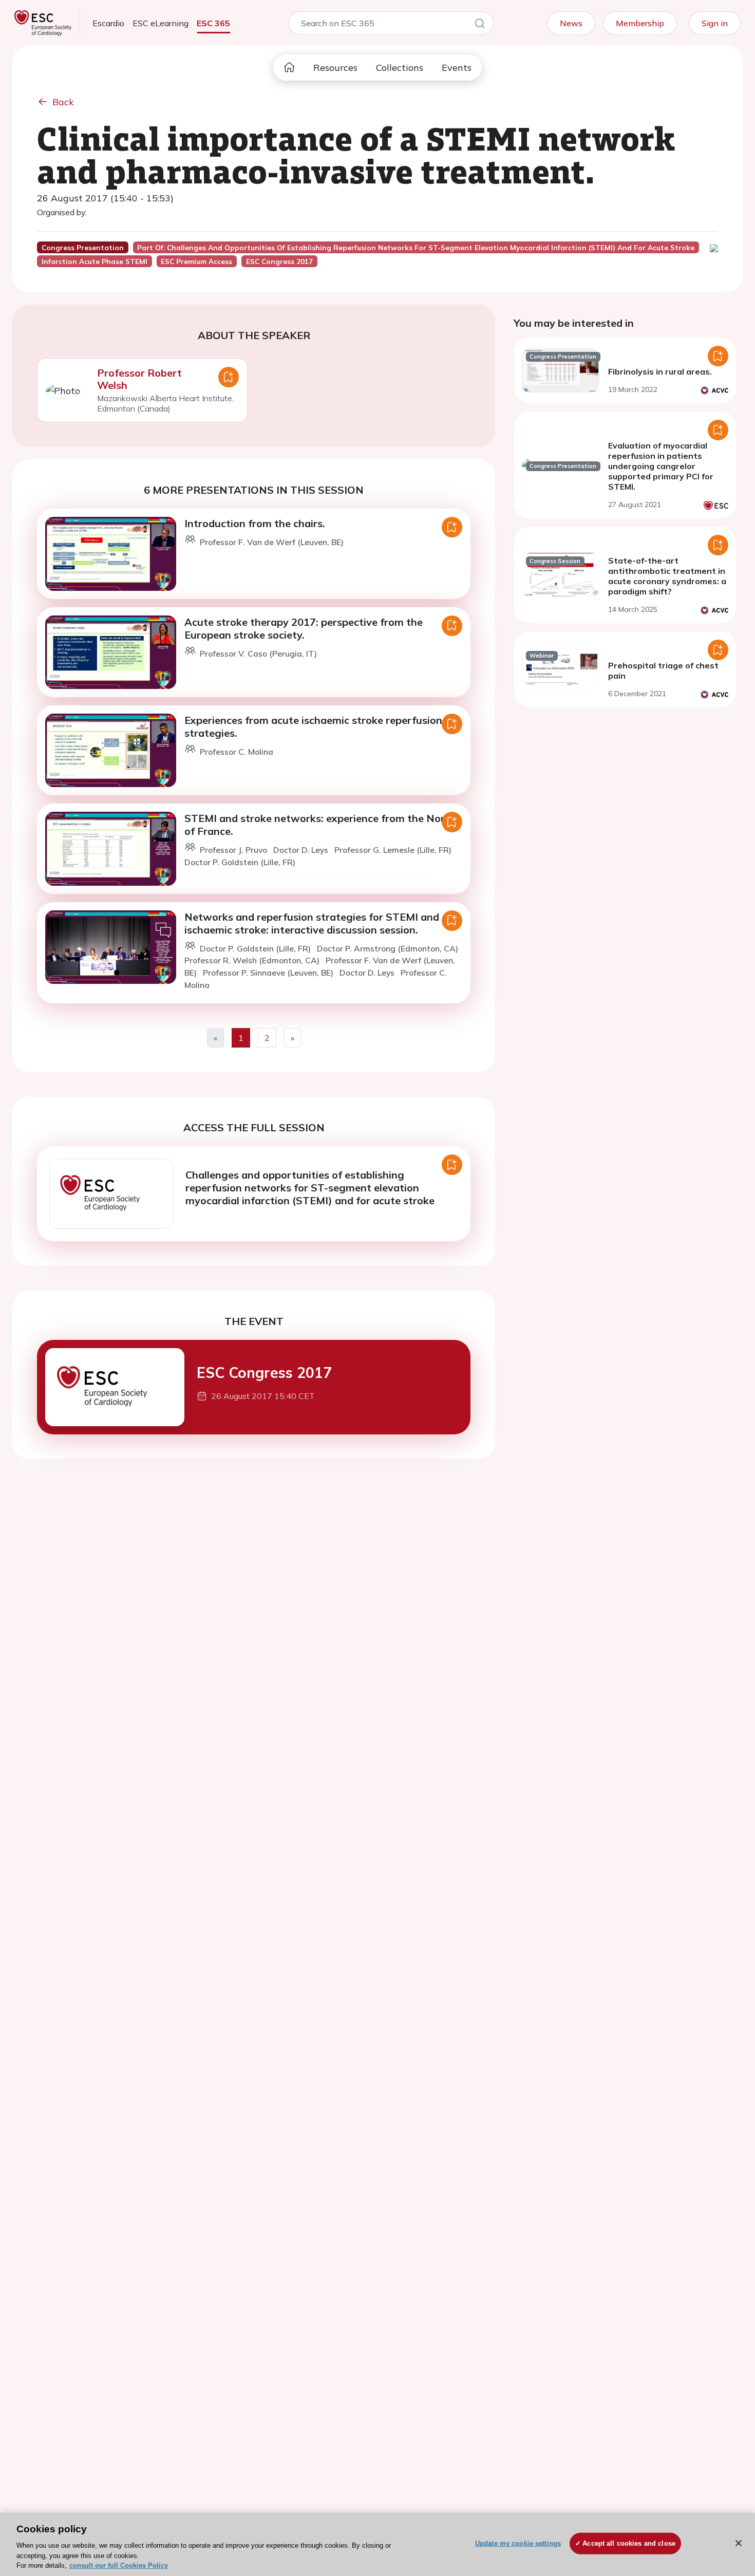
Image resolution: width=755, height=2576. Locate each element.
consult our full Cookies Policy (119, 2565)
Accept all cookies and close (629, 2543)
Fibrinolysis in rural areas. (660, 371)
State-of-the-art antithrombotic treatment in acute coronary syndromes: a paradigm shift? (667, 576)
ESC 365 (213, 23)
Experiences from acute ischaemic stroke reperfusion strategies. (313, 726)
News (571, 23)
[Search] (480, 25)
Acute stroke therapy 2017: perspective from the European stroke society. (304, 628)
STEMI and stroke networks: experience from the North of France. (320, 825)
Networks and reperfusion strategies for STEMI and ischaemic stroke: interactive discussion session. (312, 923)
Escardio (108, 23)
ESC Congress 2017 (264, 1373)
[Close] (739, 2543)
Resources (335, 68)
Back (63, 102)
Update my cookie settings (518, 2543)
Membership (640, 23)
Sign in (715, 23)
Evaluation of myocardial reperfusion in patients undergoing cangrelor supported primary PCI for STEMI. (661, 466)
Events (457, 68)
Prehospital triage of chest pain (663, 670)
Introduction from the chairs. (255, 523)
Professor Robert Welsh (139, 379)
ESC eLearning (161, 23)
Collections (400, 68)
